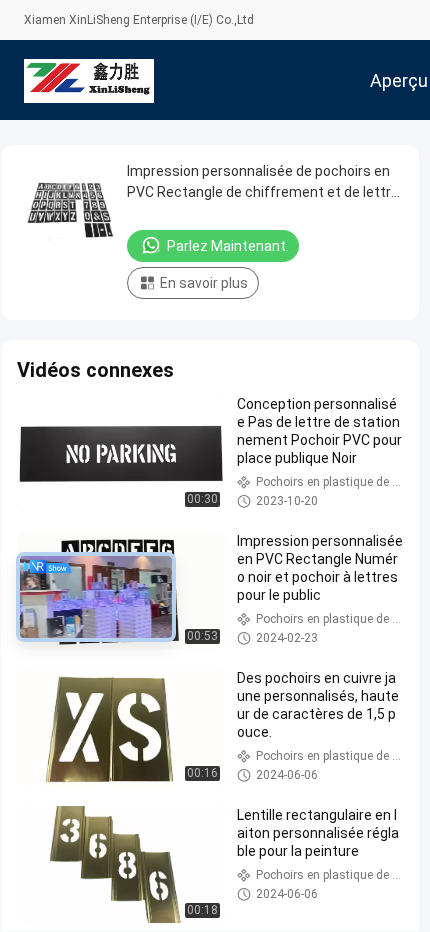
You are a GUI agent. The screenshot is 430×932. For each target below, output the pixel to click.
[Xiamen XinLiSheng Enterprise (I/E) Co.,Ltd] (89, 80)
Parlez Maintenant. (228, 246)
